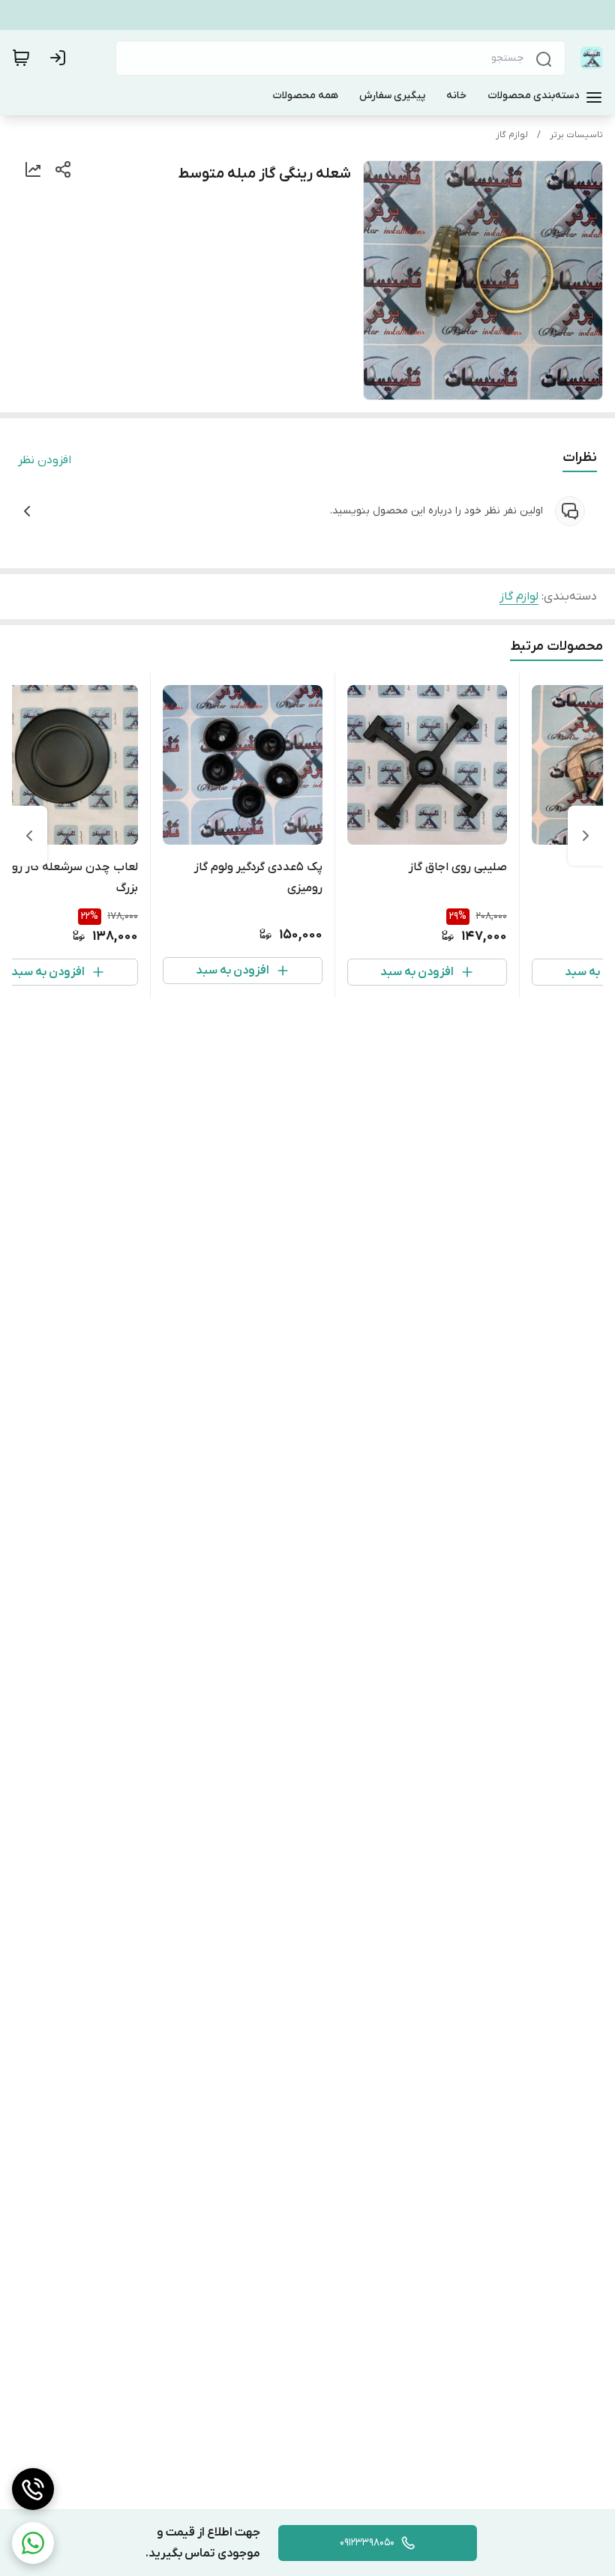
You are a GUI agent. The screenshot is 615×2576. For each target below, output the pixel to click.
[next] (29, 836)
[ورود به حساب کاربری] (61, 58)
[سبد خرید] (21, 58)
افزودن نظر (45, 460)
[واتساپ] (33, 2543)
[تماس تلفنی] (33, 2489)
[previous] (586, 836)
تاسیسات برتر (576, 135)
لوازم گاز (512, 135)
